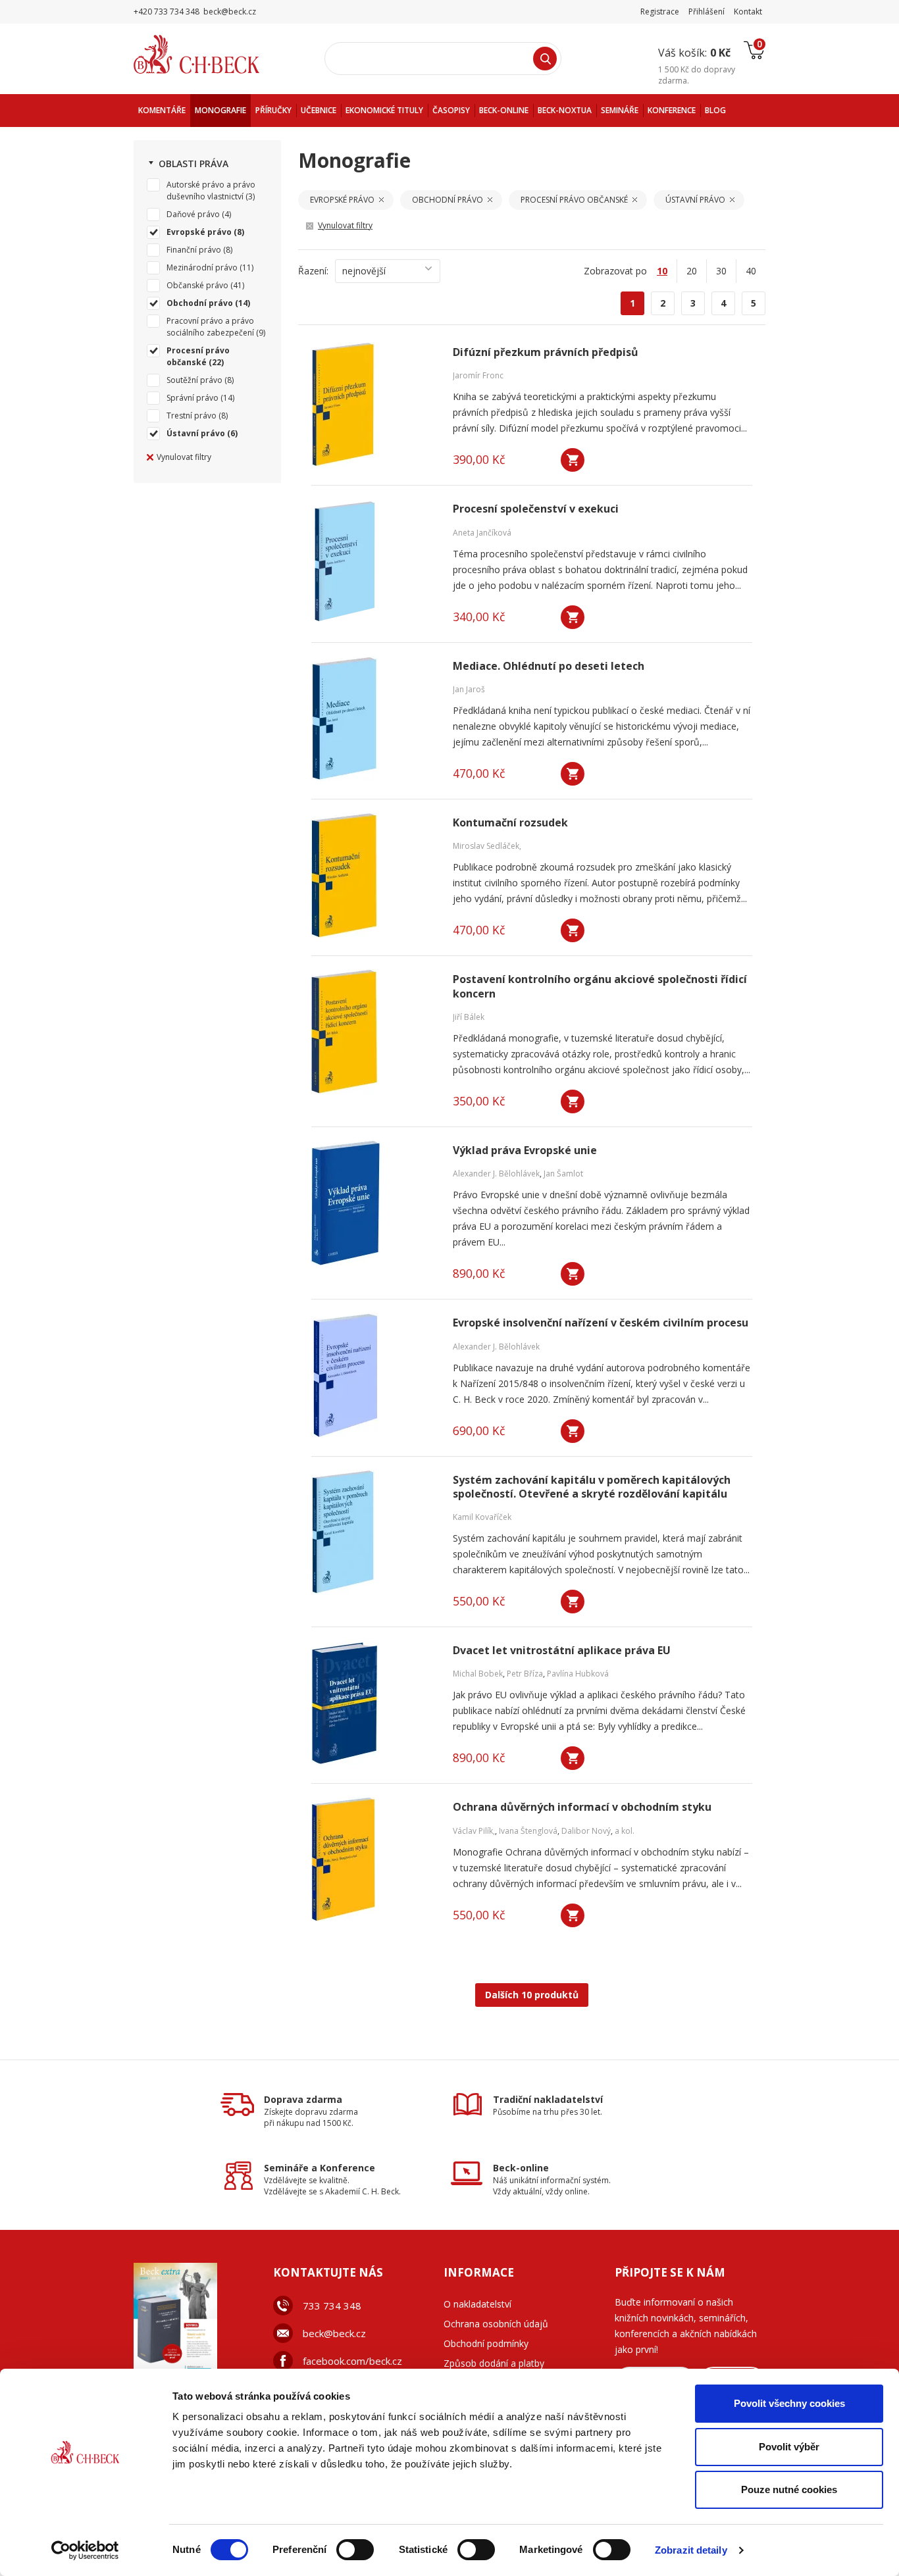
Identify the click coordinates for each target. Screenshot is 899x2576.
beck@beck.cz (334, 2333)
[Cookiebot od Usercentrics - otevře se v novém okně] (85, 2550)
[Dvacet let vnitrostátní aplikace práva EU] (374, 1703)
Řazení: (313, 271)
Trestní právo (192, 416)
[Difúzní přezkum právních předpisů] (374, 405)
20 (692, 271)
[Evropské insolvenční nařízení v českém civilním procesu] (374, 1375)
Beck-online (521, 2168)
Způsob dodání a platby (494, 2363)
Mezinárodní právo (202, 267)
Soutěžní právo (194, 380)
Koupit (573, 460)
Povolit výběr (789, 2447)
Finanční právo (194, 250)
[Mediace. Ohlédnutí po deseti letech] (374, 719)
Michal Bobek (478, 1674)
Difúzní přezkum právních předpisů (546, 352)
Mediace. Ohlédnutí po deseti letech (549, 666)
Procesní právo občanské (198, 356)
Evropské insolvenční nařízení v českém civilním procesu (601, 1323)
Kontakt (748, 12)
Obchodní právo (200, 303)
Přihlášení (706, 12)
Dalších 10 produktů (532, 1995)
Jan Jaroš (469, 689)
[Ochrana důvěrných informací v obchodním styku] (374, 1859)
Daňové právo (193, 214)
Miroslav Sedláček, (487, 846)
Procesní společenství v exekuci (536, 509)
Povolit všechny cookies (789, 2403)
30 (721, 271)
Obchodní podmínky (486, 2343)
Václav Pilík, (474, 1831)
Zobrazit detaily (691, 2550)
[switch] (355, 2550)
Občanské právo (197, 285)
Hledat (545, 59)
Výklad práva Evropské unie (525, 1150)
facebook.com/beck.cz (352, 2361)
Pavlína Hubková (578, 1674)
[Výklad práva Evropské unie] (374, 1203)
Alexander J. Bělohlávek (496, 1174)
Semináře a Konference (320, 2168)
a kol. (625, 1831)
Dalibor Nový (586, 1831)
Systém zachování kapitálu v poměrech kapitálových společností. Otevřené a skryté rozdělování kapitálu (592, 1487)
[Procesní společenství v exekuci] (374, 561)
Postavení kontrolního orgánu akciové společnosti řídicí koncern (600, 986)
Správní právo (193, 398)
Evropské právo (199, 232)
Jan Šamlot (563, 1174)
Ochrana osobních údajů (496, 2324)
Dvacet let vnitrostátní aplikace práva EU (562, 1651)
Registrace (660, 12)
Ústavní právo (196, 433)
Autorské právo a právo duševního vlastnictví (211, 190)
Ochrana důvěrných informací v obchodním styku (582, 1807)
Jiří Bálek (469, 1017)
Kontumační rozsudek (510, 823)
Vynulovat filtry (184, 457)
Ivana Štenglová (528, 1831)
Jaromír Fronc (478, 375)
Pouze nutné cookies (789, 2489)
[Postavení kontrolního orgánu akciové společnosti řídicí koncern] (374, 1032)
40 (751, 271)
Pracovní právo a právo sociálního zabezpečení (210, 327)
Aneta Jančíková (482, 533)
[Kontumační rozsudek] (374, 875)
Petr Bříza (525, 1674)
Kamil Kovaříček (482, 1517)
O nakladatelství (477, 2304)
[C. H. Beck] (215, 54)
